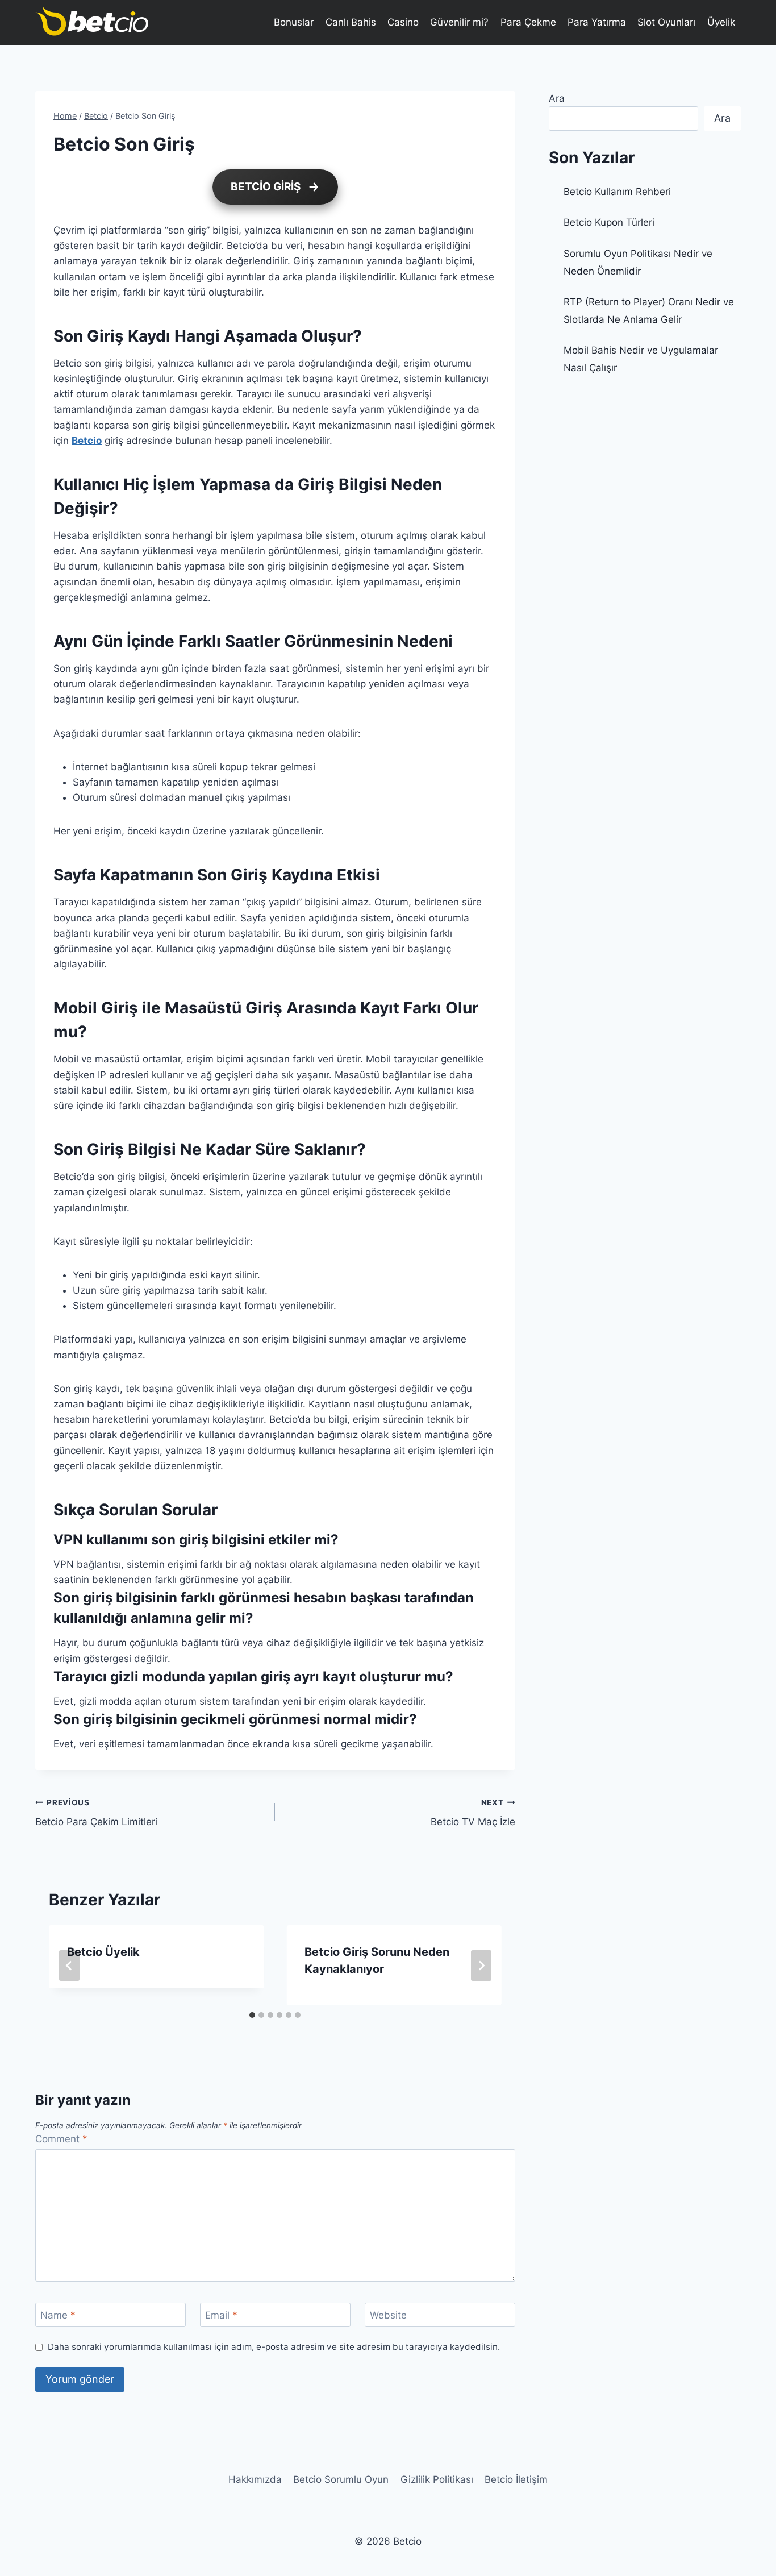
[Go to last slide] (69, 1966)
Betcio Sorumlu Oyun (341, 2479)
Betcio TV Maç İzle (473, 1813)
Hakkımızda (255, 2479)
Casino (403, 22)
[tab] (252, 2015)
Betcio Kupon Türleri (609, 222)
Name (58, 2315)
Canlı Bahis (351, 22)
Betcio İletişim (516, 2479)
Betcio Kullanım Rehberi (617, 192)
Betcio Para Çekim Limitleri (96, 1813)
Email (221, 2315)
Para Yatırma (597, 22)
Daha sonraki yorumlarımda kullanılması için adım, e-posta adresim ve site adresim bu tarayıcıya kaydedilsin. (274, 2347)
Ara (557, 98)
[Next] (481, 1966)
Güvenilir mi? (459, 22)
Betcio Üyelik (103, 1952)
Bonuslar (294, 22)
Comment (61, 2139)
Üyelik (721, 22)
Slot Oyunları (666, 22)
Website (388, 2315)
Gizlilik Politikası (437, 2479)
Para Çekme (528, 22)
